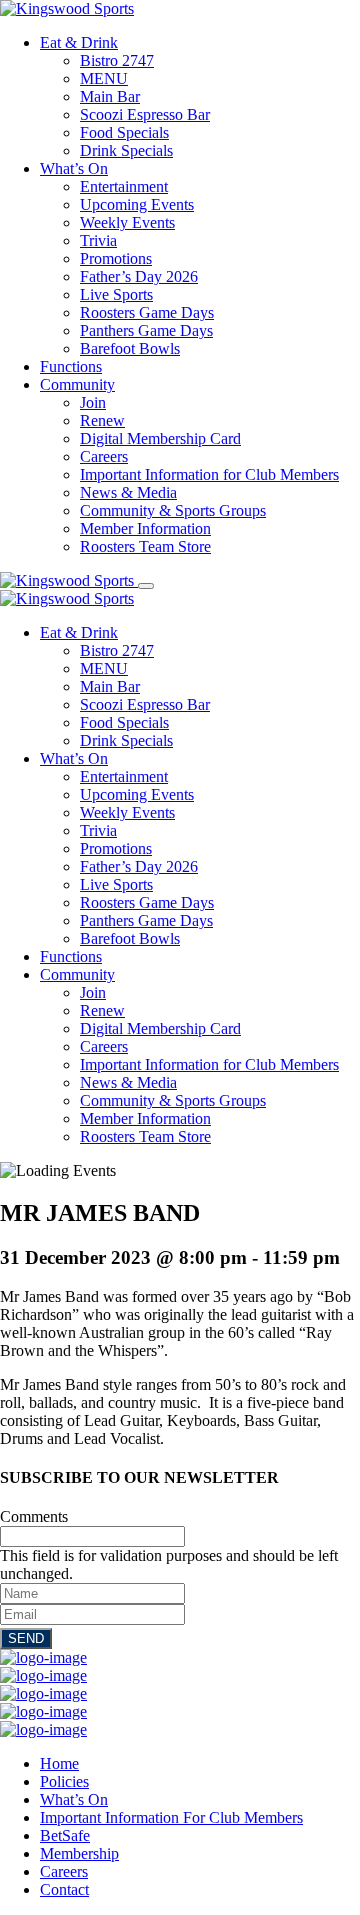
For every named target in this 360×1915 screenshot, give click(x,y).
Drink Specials (126, 150)
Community (77, 384)
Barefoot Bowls (130, 348)
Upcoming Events (137, 204)
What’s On (74, 168)
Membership (79, 1853)
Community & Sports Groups (173, 510)
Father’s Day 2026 (139, 276)
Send (26, 1638)
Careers (104, 456)
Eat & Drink (79, 42)
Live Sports (116, 294)
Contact (64, 1889)
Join (93, 402)
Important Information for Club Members (209, 474)
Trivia (98, 240)
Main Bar (110, 96)
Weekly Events (127, 222)
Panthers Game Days (146, 330)
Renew (102, 420)
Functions (71, 366)
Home (59, 1763)
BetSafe (65, 1835)
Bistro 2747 (117, 60)
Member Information (145, 528)
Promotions (116, 258)
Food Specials (124, 132)
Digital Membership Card (160, 438)
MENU (104, 78)
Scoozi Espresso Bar (145, 114)
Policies (64, 1781)
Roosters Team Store (145, 546)
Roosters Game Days (147, 312)
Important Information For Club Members (171, 1817)
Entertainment (124, 186)
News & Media (128, 492)
